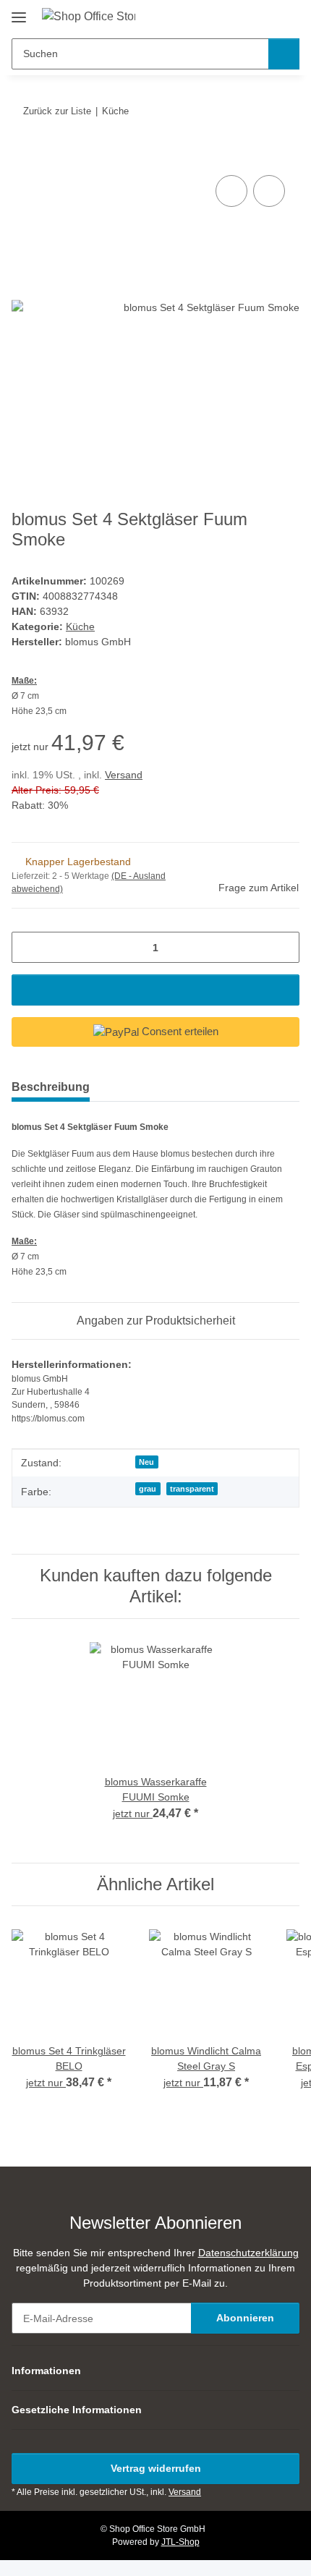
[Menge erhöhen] (283, 947)
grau (148, 1489)
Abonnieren (245, 2318)
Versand (124, 775)
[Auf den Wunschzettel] (269, 191)
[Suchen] (284, 54)
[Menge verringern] (28, 947)
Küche (80, 626)
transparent (192, 1489)
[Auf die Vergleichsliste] (231, 191)
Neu (146, 1462)
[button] (242, 16)
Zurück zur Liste (57, 111)
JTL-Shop (180, 2542)
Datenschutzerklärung (248, 2253)
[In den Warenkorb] (23, 156)
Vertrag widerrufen (156, 2468)
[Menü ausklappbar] (19, 12)
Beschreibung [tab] (51, 1087)
